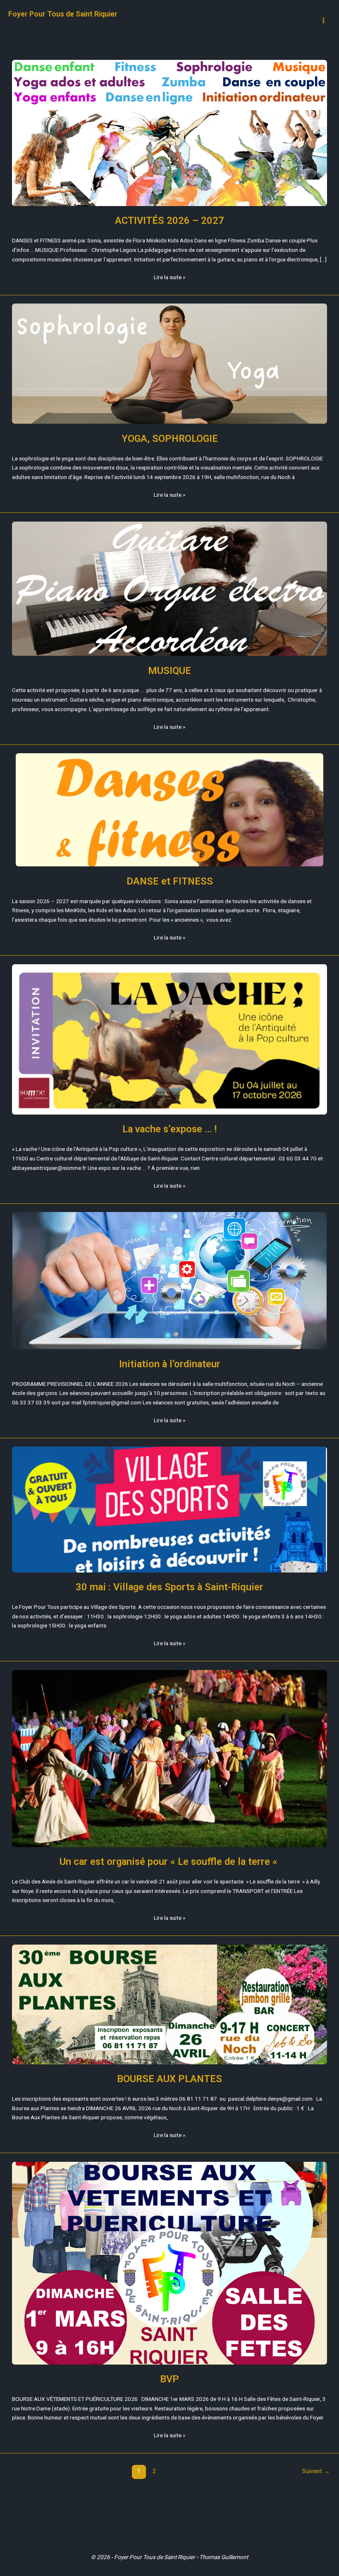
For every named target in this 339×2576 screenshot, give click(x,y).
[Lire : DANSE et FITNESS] (169, 810)
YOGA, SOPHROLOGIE (170, 439)
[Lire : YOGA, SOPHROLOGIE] (169, 364)
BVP (169, 2379)
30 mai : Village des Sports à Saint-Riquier (169, 1587)
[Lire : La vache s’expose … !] (169, 1039)
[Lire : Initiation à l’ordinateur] (169, 1281)
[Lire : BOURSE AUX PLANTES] (169, 2004)
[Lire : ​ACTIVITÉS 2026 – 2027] (169, 133)
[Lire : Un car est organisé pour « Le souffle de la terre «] (169, 1759)
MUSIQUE (169, 671)
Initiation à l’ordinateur (170, 1364)
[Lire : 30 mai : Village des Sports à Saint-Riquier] (169, 1509)
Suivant (316, 2471)
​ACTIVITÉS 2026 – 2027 (169, 221)
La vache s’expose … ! (169, 1129)
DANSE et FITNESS (170, 881)
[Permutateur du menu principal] (324, 21)
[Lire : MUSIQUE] (169, 589)
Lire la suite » (169, 276)
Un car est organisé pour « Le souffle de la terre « (170, 1862)
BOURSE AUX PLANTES (169, 2079)
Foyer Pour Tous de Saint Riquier (63, 14)
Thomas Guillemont (224, 2557)
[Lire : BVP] (169, 2263)
